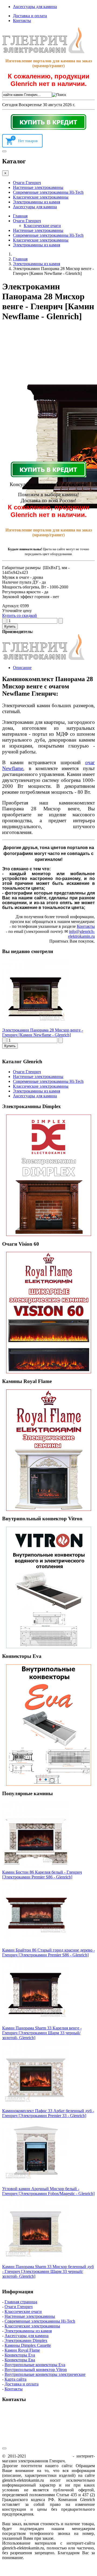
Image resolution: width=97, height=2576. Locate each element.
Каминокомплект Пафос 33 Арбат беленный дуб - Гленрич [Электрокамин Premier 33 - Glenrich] (48, 2113)
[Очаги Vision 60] (48, 1313)
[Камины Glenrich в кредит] (48, 122)
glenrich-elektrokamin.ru (49, 2456)
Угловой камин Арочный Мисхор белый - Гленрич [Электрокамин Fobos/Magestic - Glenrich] (48, 2191)
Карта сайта (15, 2379)
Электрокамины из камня (37, 202)
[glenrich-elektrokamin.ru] (43, 52)
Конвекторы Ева (20, 2360)
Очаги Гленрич (27, 183)
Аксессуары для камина (35, 7)
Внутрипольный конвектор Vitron (36, 2370)
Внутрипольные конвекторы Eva (35, 2365)
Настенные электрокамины (38, 187)
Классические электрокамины (41, 197)
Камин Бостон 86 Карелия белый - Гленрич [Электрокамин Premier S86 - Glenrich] (42, 1875)
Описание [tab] (22, 668)
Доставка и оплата (30, 16)
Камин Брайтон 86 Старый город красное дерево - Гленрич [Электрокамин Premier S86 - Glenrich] (48, 1952)
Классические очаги (42, 226)
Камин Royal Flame (22, 2350)
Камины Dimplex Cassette (28, 2345)
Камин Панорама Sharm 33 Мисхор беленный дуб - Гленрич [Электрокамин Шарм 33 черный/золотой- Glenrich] (48, 2271)
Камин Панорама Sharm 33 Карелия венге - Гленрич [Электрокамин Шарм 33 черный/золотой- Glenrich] (42, 2033)
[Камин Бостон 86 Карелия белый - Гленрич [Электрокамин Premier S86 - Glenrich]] (36, 1867)
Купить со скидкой (20, 615)
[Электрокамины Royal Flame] (48, 1450)
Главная (20, 216)
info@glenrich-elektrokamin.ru (82, 934)
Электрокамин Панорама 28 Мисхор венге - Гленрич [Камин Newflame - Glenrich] (43, 1032)
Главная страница (21, 2302)
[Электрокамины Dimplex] (48, 1175)
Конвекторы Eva (20, 2355)
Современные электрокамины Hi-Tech (48, 192)
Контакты (22, 21)
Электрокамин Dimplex (26, 2340)
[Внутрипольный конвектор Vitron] (48, 1587)
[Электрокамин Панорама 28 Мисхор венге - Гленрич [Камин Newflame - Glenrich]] (36, 1025)
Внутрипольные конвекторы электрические (45, 2374)
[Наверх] (4, 2448)
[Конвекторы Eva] (48, 1725)
